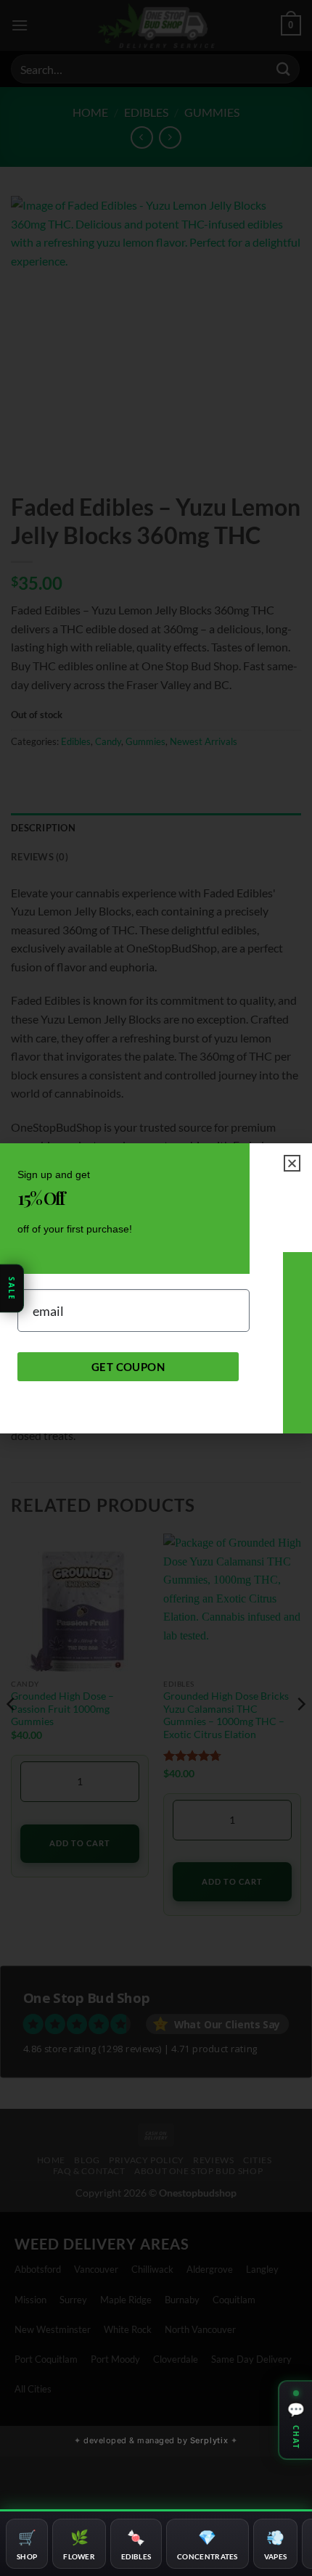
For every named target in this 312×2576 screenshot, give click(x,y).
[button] (292, 1163)
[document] (156, 1288)
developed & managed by (156, 2440)
